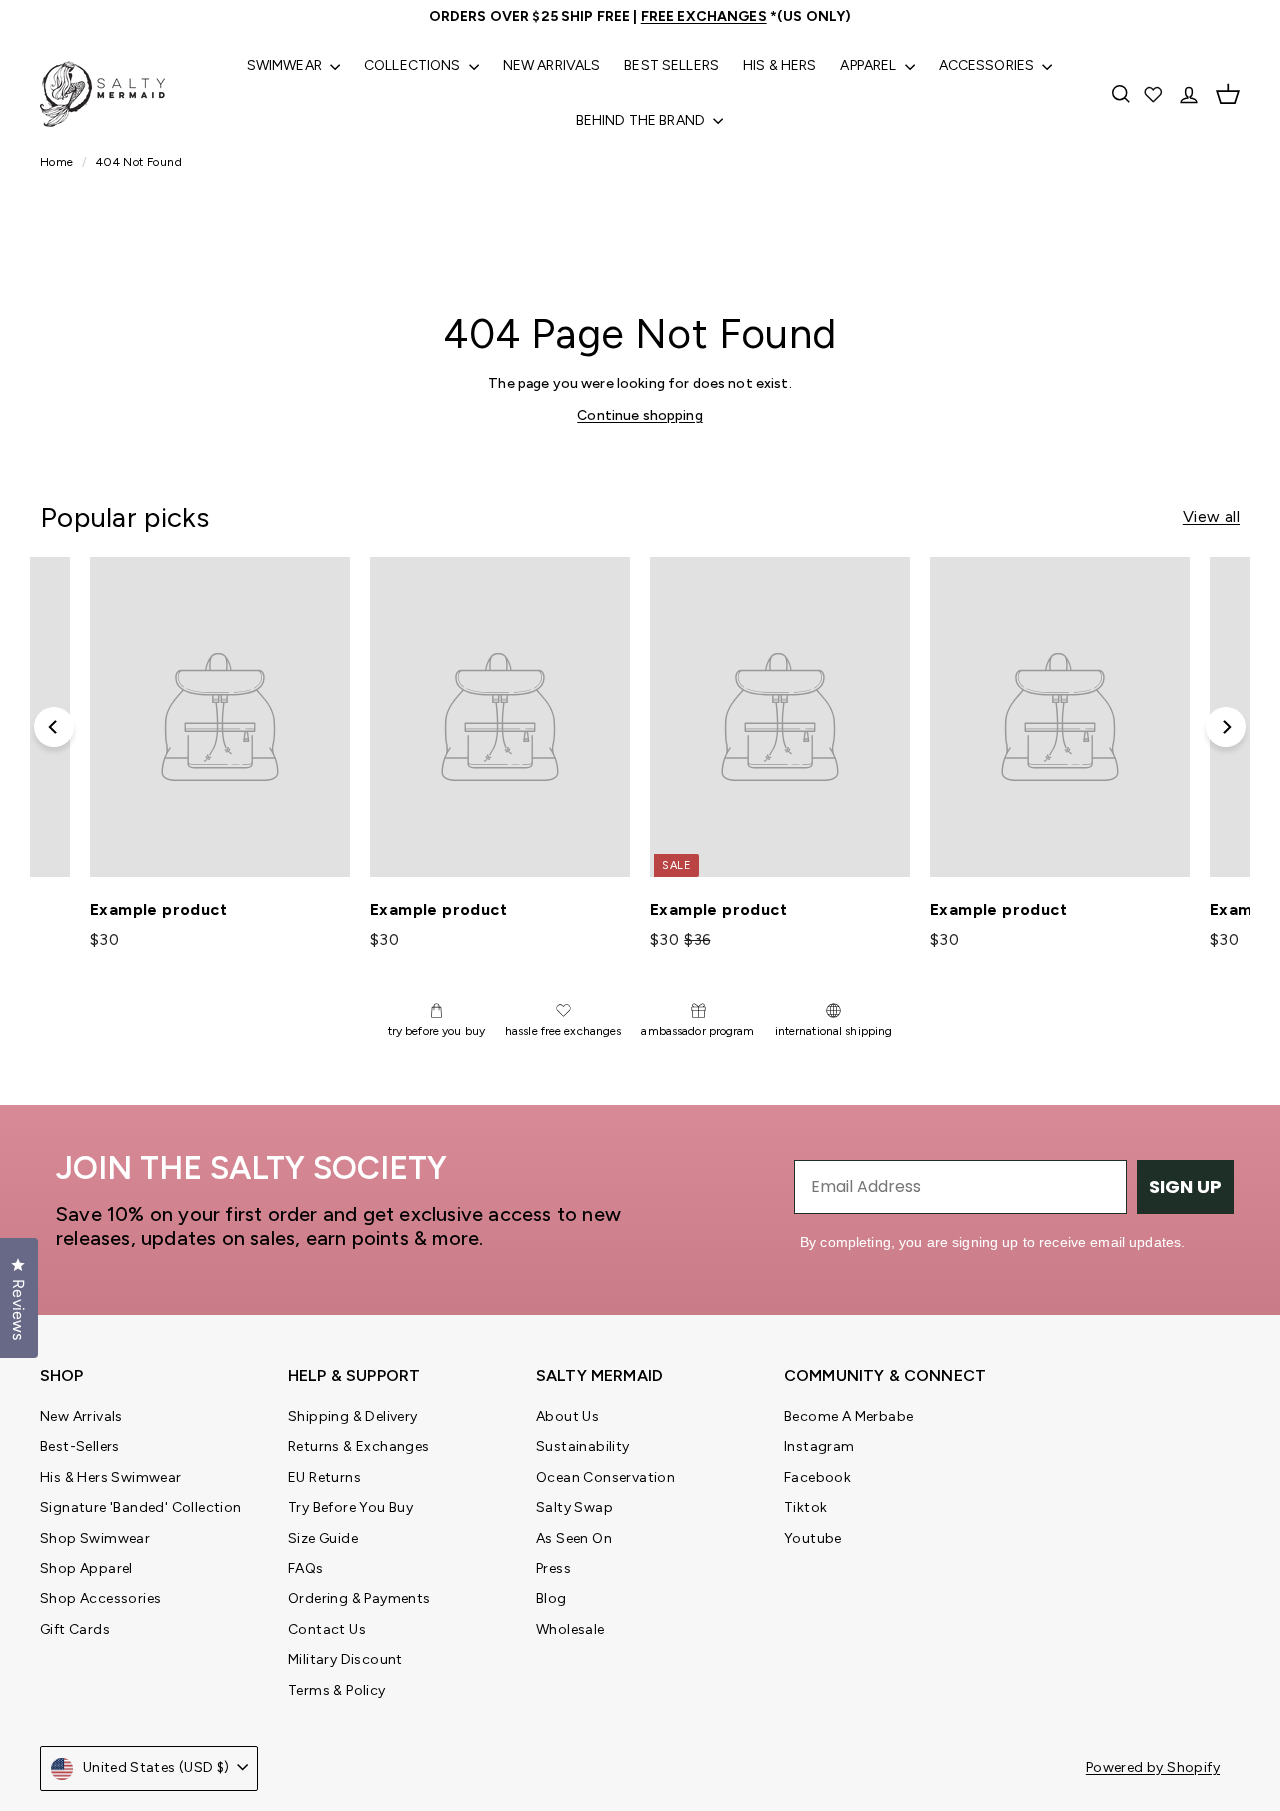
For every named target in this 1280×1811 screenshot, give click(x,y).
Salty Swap (574, 1507)
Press (553, 1568)
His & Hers (779, 65)
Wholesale (570, 1629)
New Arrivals (552, 65)
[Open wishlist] (1155, 94)
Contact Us (327, 1629)
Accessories (988, 65)
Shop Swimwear (95, 1538)
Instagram (819, 1446)
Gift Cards (75, 1629)
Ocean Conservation (605, 1477)
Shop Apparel (86, 1568)
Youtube (813, 1538)
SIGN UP (1185, 1186)
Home (58, 162)
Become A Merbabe (848, 1416)
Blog (551, 1598)
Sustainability (583, 1446)
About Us (567, 1416)
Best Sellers (671, 65)
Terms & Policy (337, 1690)
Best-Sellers (80, 1446)
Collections (414, 65)
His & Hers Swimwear (111, 1477)
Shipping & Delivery (353, 1416)
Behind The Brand (642, 120)
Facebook (817, 1477)
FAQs (306, 1568)
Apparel (869, 65)
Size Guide (323, 1538)
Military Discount (345, 1659)
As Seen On (574, 1538)
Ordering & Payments (359, 1598)
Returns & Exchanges (359, 1446)
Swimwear (286, 65)
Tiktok (805, 1507)
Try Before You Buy (350, 1507)
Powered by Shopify (1153, 1767)
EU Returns (324, 1477)
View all (1211, 516)
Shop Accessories (100, 1598)
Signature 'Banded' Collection (141, 1507)
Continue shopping (639, 415)
